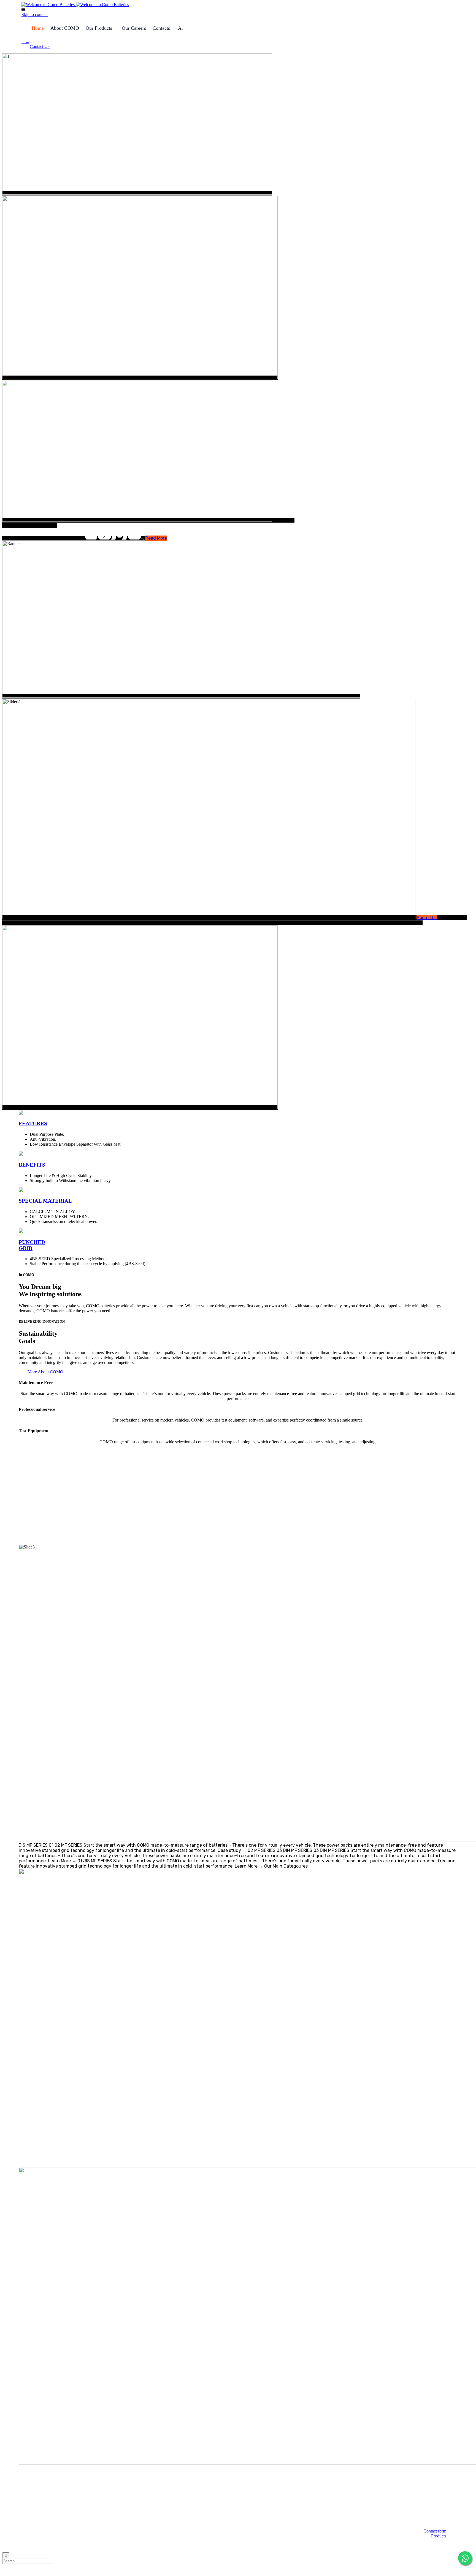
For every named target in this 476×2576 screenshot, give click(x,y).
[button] (40, 46)
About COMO (65, 28)
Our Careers (134, 28)
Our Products (99, 28)
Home (38, 28)
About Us (427, 918)
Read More (156, 538)
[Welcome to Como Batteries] (75, 5)
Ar (181, 28)
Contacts (161, 28)
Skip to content (35, 14)
